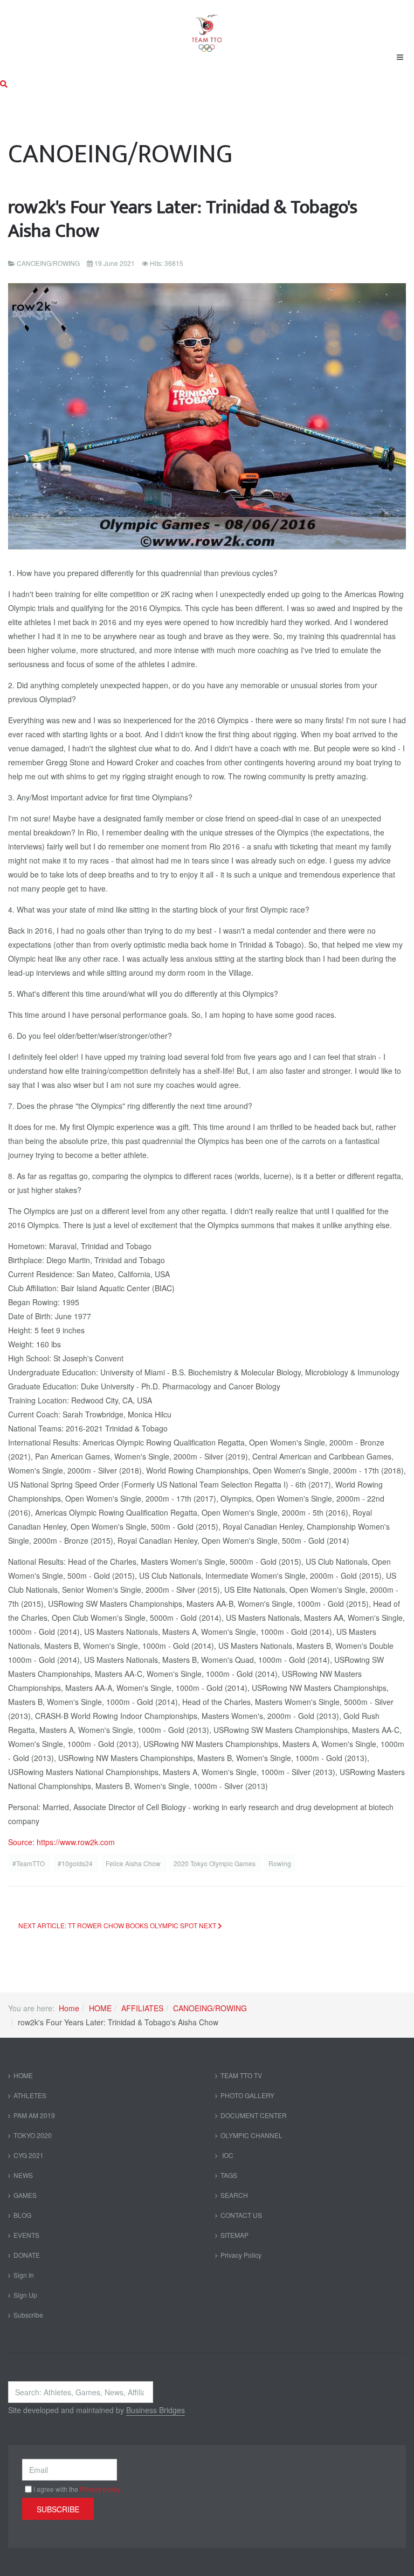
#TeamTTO (29, 1863)
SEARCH (234, 2195)
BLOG (22, 2215)
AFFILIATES (142, 2008)
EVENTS (26, 2235)
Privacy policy (100, 2489)
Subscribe (28, 2315)
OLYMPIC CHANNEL (251, 2135)
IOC (227, 2155)
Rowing (280, 1863)
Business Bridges (156, 2410)
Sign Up (25, 2295)
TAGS (229, 2175)
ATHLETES (30, 2095)
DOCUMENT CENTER (254, 2115)
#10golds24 (76, 1863)
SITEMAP (234, 2235)
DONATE (27, 2255)
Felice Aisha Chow (134, 1863)
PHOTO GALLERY (247, 2095)
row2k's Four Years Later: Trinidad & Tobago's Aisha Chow (183, 219)
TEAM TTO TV (241, 2075)
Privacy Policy (241, 2255)
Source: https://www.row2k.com (61, 1842)
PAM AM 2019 (34, 2115)
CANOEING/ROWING (210, 2008)
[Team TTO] (207, 28)
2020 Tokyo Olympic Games (215, 1863)
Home (69, 2008)
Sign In (24, 2275)
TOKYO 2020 (33, 2135)
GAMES (25, 2195)
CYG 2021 (29, 2155)
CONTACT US (241, 2215)
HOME (100, 2008)
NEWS (23, 2175)
